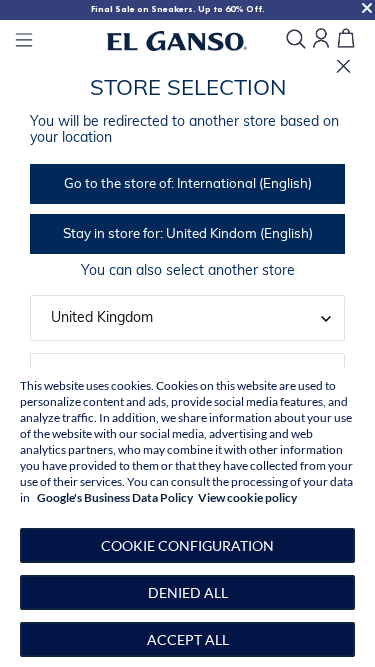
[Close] (343, 66)
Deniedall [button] (188, 592)
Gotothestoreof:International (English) (188, 184)
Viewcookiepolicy (247, 497)
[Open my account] (321, 39)
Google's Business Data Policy (115, 497)
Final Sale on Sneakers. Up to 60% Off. (178, 9)
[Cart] (346, 39)
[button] (187, 545)
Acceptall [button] (188, 639)
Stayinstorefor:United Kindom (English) (188, 234)
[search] (296, 40)
